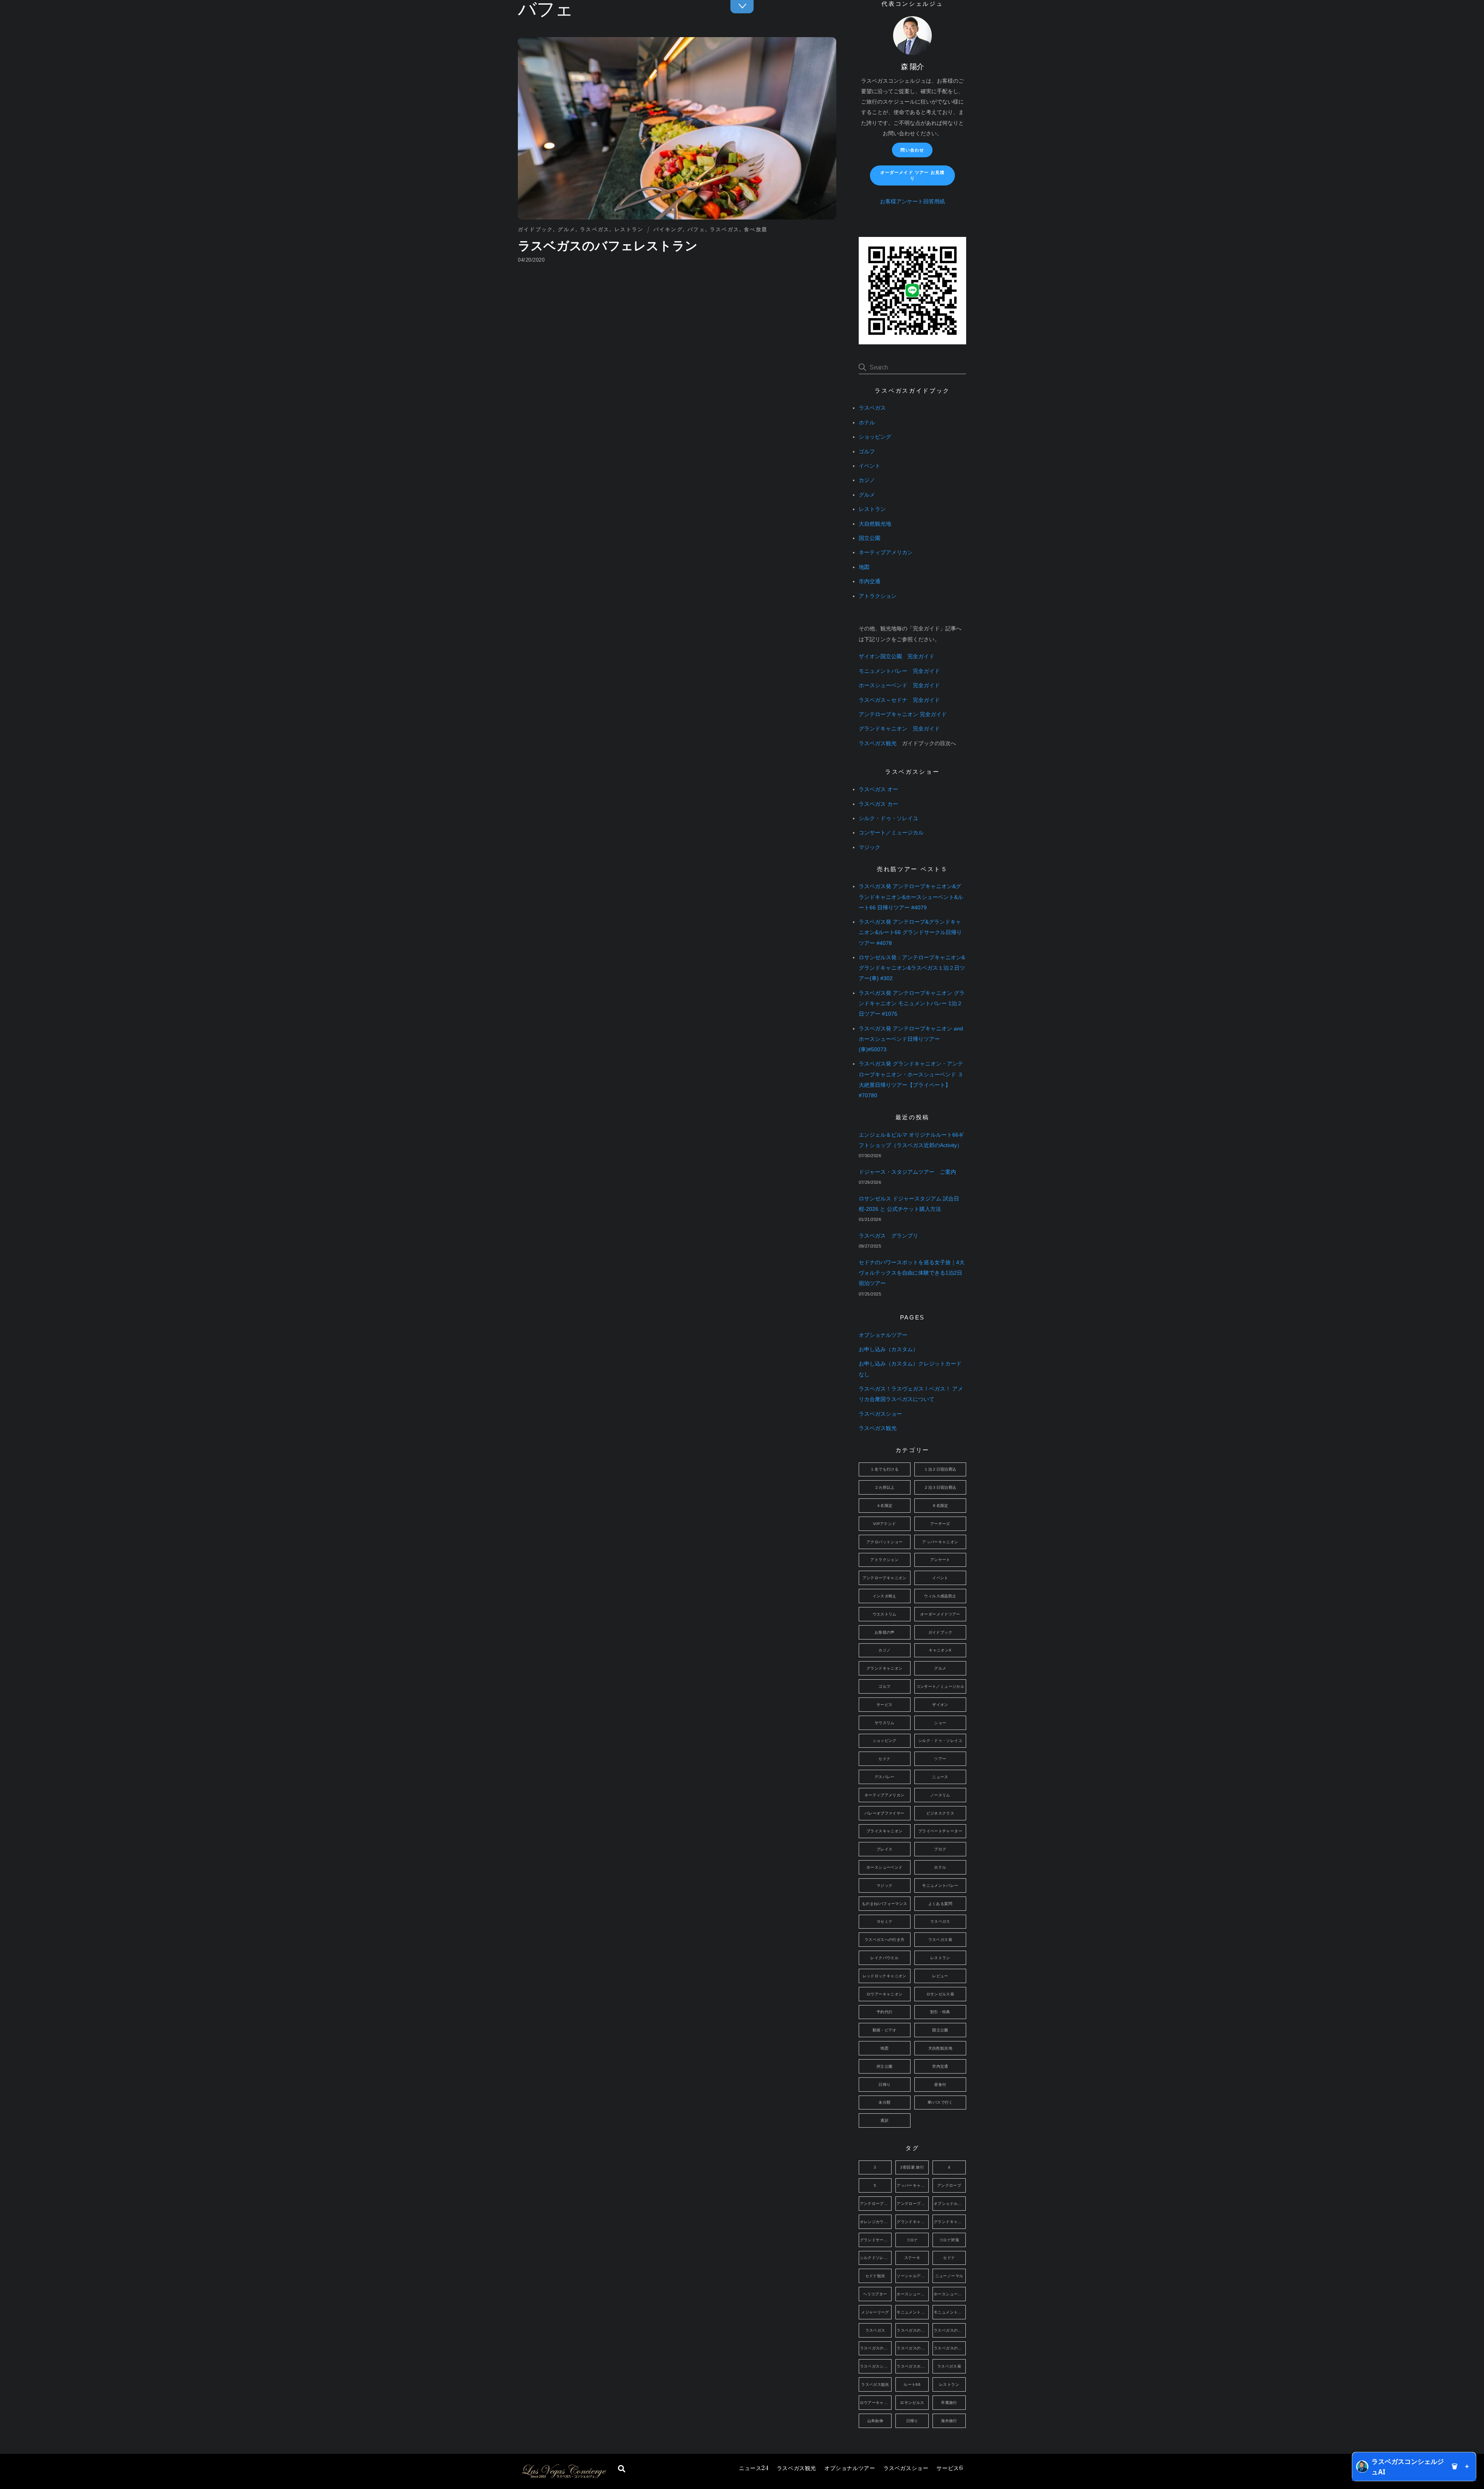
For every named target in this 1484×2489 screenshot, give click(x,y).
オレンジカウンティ (876, 2222)
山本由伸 (875, 2421)
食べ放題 (756, 229)
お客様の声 (885, 1632)
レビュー (940, 1976)
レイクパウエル (884, 1958)
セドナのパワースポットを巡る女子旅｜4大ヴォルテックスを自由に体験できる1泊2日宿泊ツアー (912, 1273)
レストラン (629, 229)
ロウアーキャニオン (884, 1994)
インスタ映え (885, 1596)
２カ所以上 (885, 1487)
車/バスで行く (940, 2102)
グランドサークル (876, 2240)
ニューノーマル (949, 2276)
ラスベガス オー (878, 789)
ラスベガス (595, 229)
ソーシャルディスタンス (913, 2276)
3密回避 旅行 (912, 2167)
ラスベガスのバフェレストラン (608, 246)
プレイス (885, 1849)
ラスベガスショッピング (876, 2366)
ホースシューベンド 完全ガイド (899, 685)
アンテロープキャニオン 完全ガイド (903, 714)
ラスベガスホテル (913, 2366)
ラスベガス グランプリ (888, 1236)
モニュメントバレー (940, 1885)
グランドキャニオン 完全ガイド (899, 729)
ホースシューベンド (884, 1867)
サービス (950, 2468)
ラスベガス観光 (796, 2468)
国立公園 (870, 538)
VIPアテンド (885, 1524)
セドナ (884, 1759)
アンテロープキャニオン (885, 1578)
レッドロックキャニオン (885, 1976)
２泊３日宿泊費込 (940, 1487)
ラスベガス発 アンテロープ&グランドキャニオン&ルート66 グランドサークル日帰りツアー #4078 (910, 932)
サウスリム (885, 1723)
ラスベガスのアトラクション (913, 2330)
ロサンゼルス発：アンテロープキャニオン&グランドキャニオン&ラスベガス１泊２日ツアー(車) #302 (912, 968)
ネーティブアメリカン (886, 552)
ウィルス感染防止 (940, 1596)
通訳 (884, 2120)
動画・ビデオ (885, 2030)
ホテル (867, 423)
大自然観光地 (875, 524)
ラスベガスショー (906, 2468)
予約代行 (885, 2012)
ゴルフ (867, 452)
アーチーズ (940, 1524)
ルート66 (912, 2384)
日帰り (884, 2085)
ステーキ (912, 2258)
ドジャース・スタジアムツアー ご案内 (907, 1172)
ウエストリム (885, 1614)
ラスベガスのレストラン (950, 2348)
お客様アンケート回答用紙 (912, 202)
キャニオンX (940, 1650)
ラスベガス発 (940, 1940)
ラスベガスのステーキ (876, 2348)
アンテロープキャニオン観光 (913, 2204)
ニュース (754, 2468)
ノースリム (940, 1795)
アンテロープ (949, 2185)
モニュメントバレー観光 (950, 2312)
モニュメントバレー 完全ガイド (899, 671)
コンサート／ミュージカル (891, 833)
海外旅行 (949, 2421)
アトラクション (878, 596)
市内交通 (870, 581)
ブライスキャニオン (884, 1831)
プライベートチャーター (940, 1831)
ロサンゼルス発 (940, 1994)
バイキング (668, 229)
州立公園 (885, 2066)
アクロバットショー (884, 1542)
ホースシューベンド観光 (950, 2294)
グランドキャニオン (884, 1668)
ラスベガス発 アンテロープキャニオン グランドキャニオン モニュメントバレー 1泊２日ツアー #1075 (912, 1004)
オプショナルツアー (850, 2468)
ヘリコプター (875, 2294)
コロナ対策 (949, 2240)
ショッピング (875, 437)
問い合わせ (912, 150)
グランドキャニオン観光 (950, 2222)
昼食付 (940, 2085)
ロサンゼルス (912, 2403)
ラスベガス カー (878, 804)
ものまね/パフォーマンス (885, 1904)
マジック (870, 847)
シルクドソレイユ (876, 2258)
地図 (864, 567)
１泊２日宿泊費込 (940, 1469)
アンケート (940, 1560)
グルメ (567, 229)
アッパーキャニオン (940, 1542)
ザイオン (940, 1705)
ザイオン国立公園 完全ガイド (897, 656)
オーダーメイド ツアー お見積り (912, 175)
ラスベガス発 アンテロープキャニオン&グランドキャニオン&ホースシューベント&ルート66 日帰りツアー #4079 (911, 897)
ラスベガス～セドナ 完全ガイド (899, 700)
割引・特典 (940, 2012)
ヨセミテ (885, 1921)
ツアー (940, 1759)
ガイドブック (535, 229)
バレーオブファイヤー (885, 1813)
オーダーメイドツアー (940, 1614)
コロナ (912, 2240)
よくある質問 (940, 1904)
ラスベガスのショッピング (950, 2330)
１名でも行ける (884, 1469)
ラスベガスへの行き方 (885, 1940)
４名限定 (885, 1506)
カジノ (867, 480)
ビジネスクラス (940, 1813)
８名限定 (940, 1506)
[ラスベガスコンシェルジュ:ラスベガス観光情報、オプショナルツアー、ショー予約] (563, 2476)
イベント (870, 466)
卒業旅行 (949, 2403)
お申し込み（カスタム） (888, 1349)
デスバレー (885, 1777)
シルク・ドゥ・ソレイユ (888, 818)
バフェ (696, 229)
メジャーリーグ (875, 2312)
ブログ (940, 1849)
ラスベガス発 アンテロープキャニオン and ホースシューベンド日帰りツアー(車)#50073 (911, 1039)
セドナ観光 (875, 2276)
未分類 (884, 2102)
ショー (940, 1723)
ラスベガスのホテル (913, 2348)
